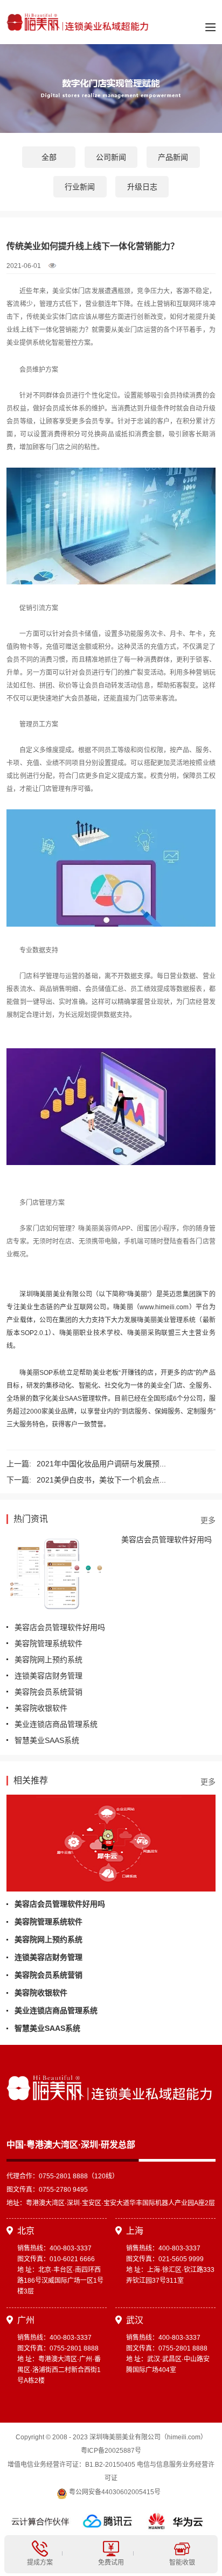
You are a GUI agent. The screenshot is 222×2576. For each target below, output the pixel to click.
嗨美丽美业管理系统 (166, 1320)
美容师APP (114, 1229)
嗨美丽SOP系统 (43, 1373)
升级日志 (142, 187)
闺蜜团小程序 (157, 1229)
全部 (49, 157)
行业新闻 (80, 187)
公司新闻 (111, 157)
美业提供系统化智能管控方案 (48, 343)
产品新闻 (173, 157)
